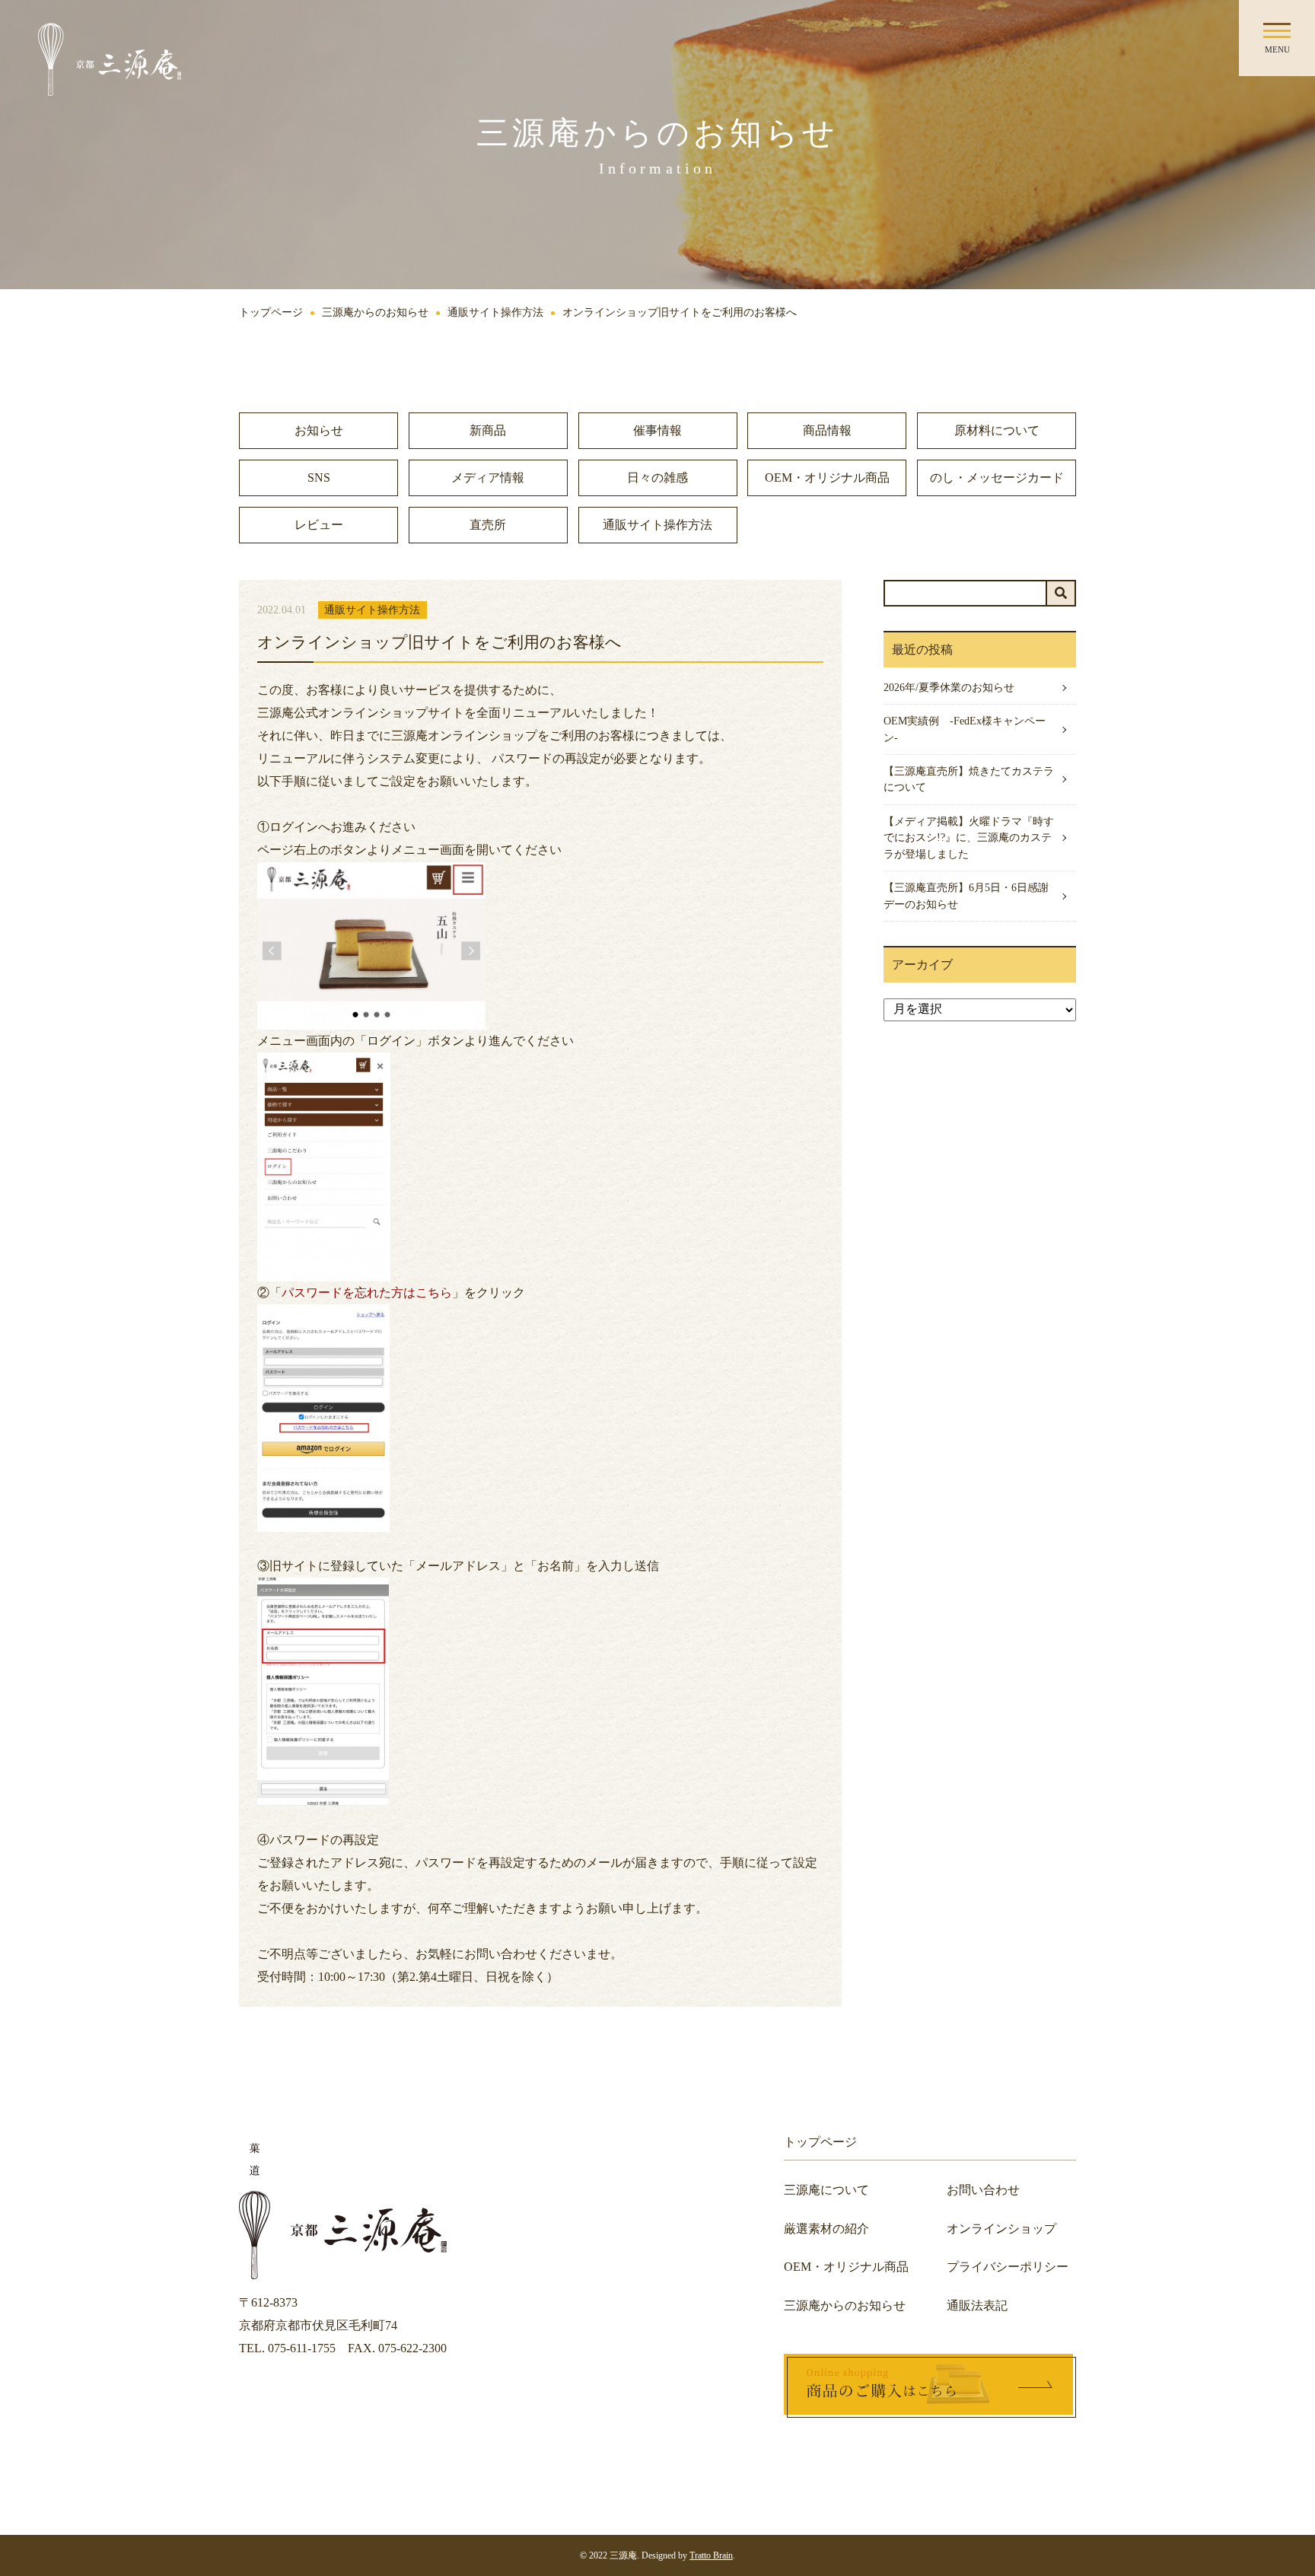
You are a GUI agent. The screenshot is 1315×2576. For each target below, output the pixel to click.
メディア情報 (488, 478)
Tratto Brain (711, 2555)
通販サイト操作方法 (495, 312)
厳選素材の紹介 (826, 2229)
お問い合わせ (983, 2190)
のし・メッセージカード (997, 478)
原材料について (997, 430)
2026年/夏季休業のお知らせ (949, 687)
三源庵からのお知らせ (375, 312)
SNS (319, 478)
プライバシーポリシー (1008, 2267)
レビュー (319, 525)
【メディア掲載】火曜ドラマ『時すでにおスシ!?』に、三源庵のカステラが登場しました (969, 837)
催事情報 (657, 430)
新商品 (488, 430)
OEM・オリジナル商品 (827, 478)
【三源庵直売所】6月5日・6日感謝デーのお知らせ (966, 896)
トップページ (271, 312)
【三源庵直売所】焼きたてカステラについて (969, 779)
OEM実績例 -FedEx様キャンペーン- (965, 729)
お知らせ (319, 430)
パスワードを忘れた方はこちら (367, 1293)
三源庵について (826, 2190)
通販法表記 (977, 2305)
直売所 (488, 525)
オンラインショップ (1001, 2229)
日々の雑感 (657, 478)
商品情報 (827, 430)
